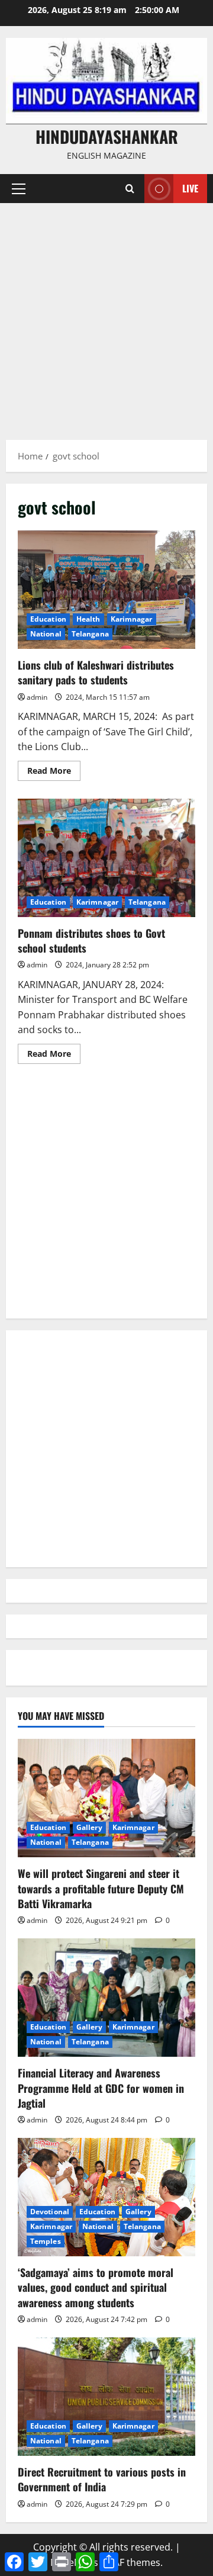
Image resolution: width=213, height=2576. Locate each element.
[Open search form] (130, 189)
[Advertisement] (106, 316)
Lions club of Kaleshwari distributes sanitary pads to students (106, 590)
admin (37, 697)
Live (190, 188)
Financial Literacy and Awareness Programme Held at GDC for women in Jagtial (101, 2088)
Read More (54, 773)
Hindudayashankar (107, 136)
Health (88, 619)
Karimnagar (132, 619)
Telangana (90, 634)
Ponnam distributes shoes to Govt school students (106, 858)
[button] (19, 189)
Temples (46, 2241)
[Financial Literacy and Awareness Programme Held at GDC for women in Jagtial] (106, 1998)
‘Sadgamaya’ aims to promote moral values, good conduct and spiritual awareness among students (96, 2287)
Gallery (89, 1827)
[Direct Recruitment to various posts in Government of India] (106, 2397)
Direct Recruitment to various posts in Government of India (102, 2479)
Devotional (50, 2212)
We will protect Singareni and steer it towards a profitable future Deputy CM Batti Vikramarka (101, 1888)
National (46, 634)
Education (48, 619)
